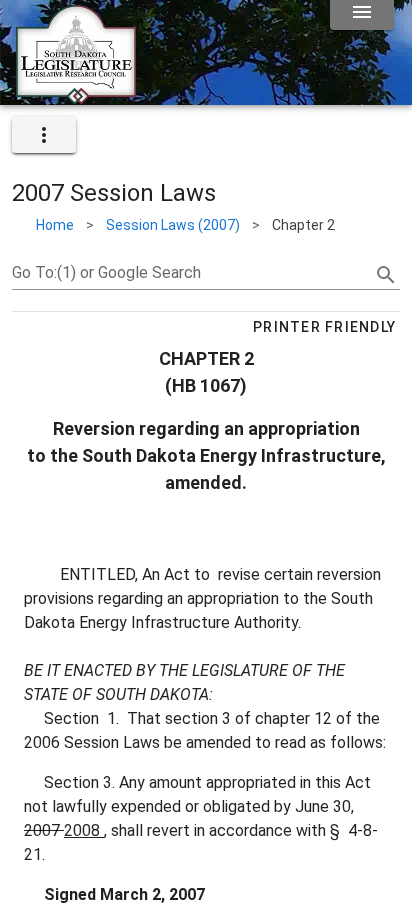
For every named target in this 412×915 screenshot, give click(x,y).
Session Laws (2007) (173, 225)
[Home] (76, 97)
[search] (386, 275)
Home (55, 225)
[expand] (44, 135)
